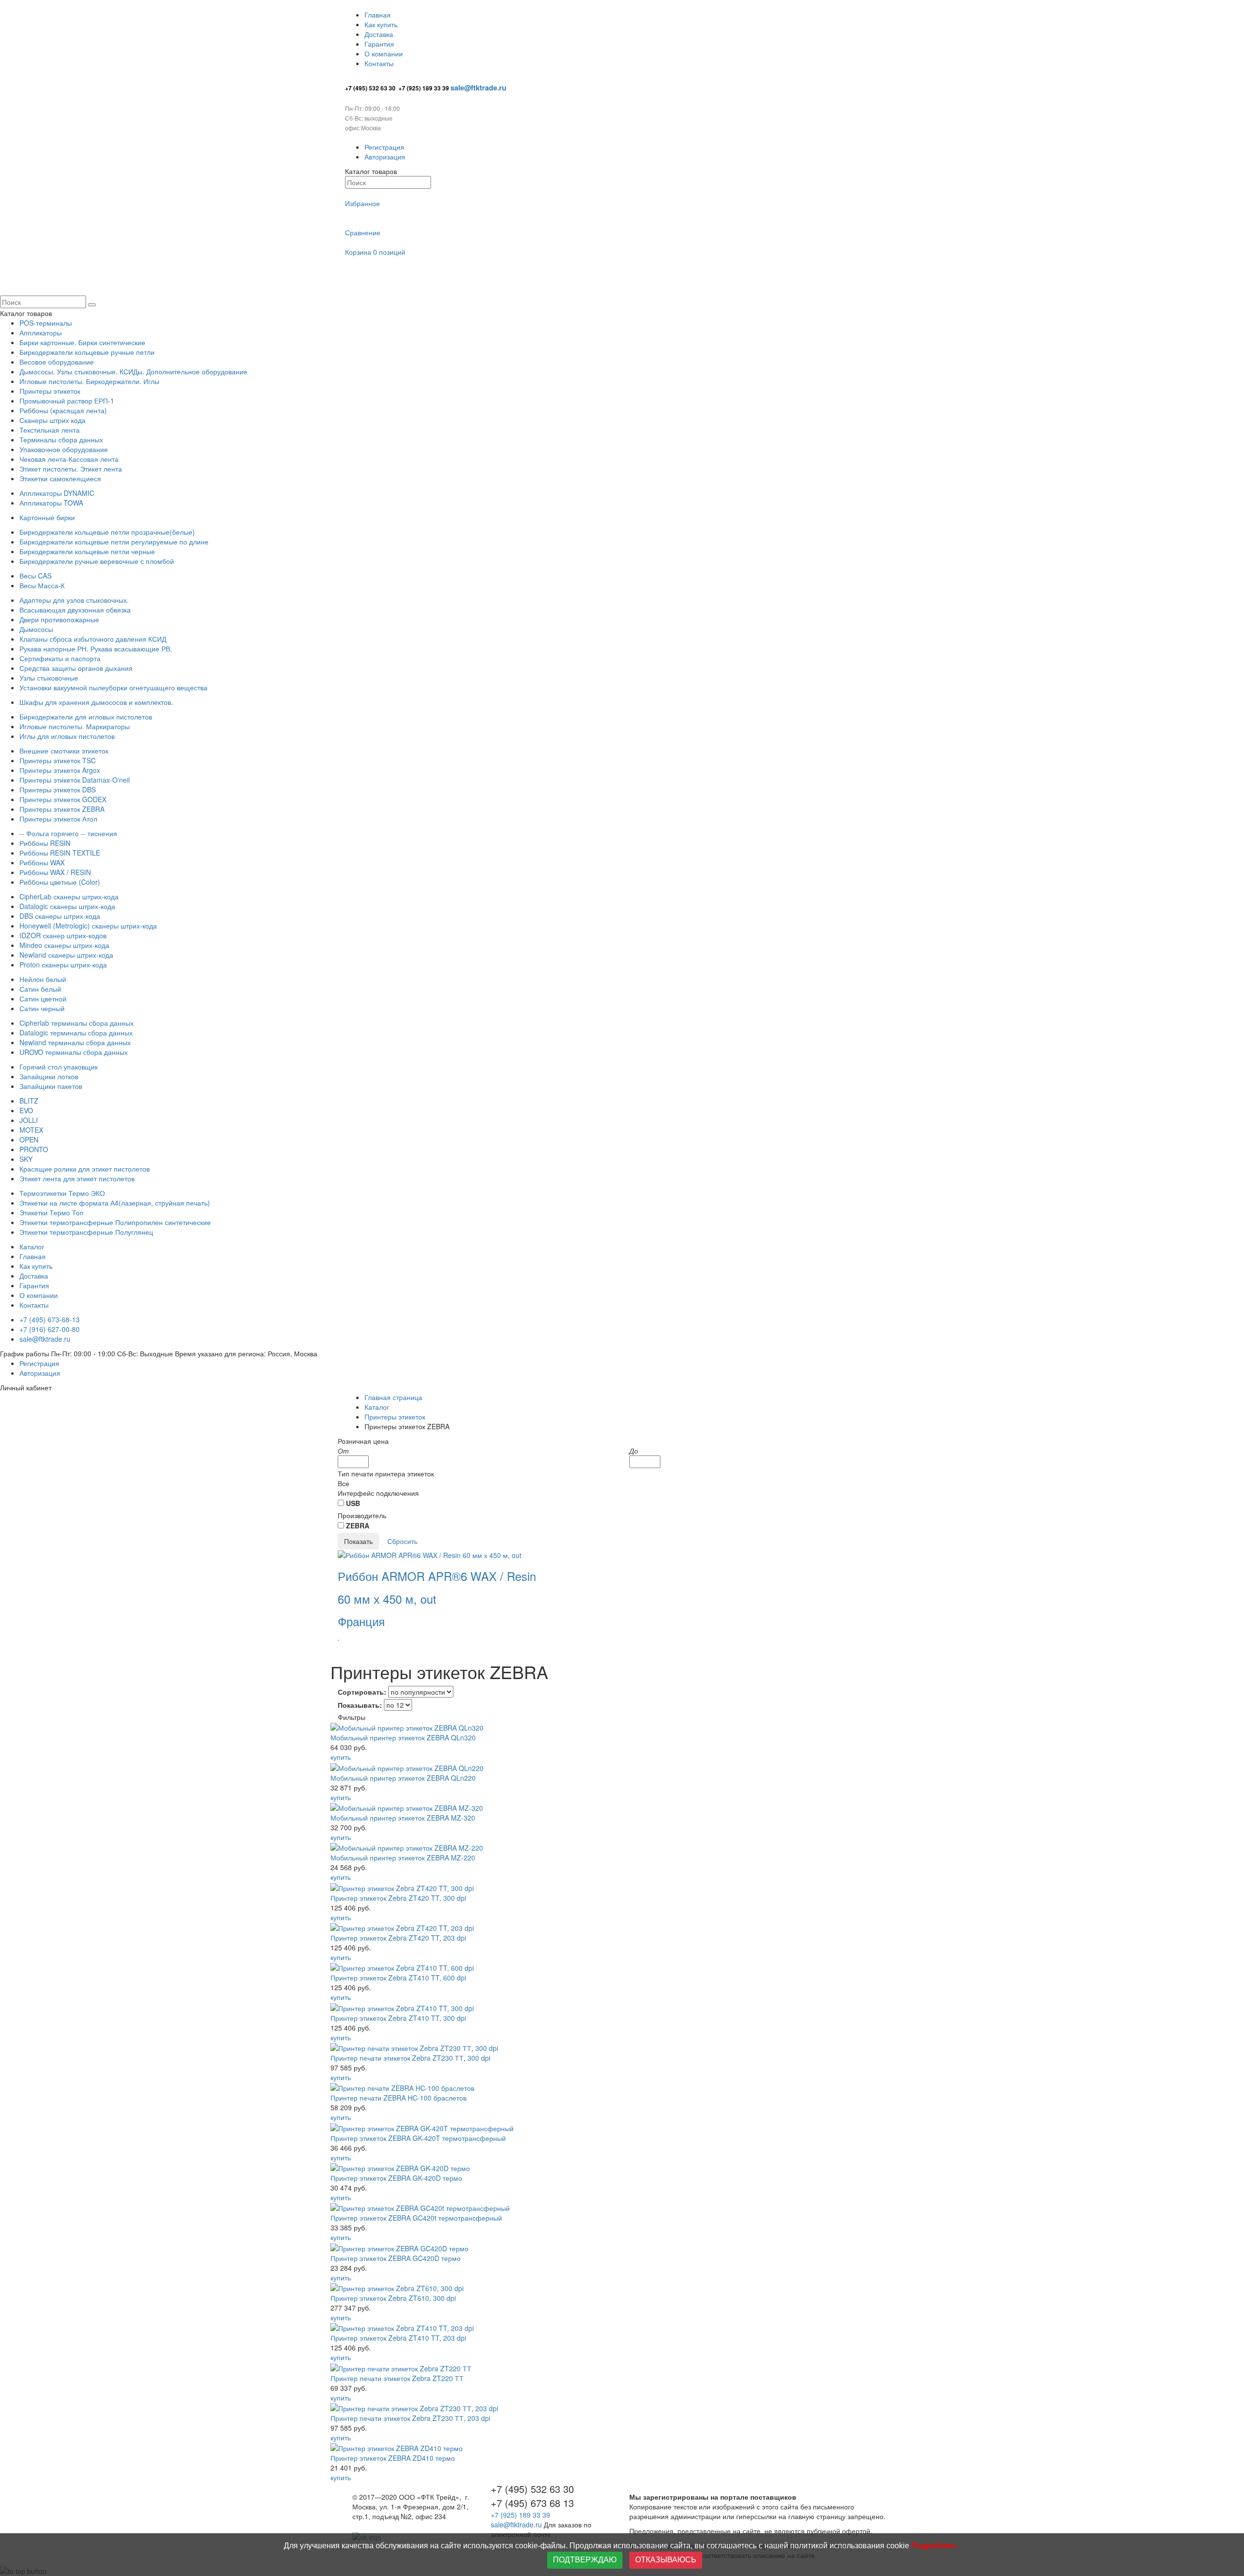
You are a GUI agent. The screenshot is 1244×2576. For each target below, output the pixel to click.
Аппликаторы (41, 333)
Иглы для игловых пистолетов (67, 736)
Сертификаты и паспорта (60, 658)
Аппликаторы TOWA (51, 503)
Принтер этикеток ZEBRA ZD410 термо (393, 2458)
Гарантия (379, 44)
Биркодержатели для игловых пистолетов (86, 717)
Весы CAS (35, 576)
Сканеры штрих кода (52, 420)
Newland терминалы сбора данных (75, 1042)
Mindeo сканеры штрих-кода (64, 945)
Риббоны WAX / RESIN (55, 872)
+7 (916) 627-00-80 (50, 1329)
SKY (26, 1159)
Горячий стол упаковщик (59, 1067)
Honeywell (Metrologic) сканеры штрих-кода (88, 926)
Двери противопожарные (59, 619)
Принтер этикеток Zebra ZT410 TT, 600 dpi (398, 1978)
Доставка (379, 34)
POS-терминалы (46, 323)
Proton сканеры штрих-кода (63, 964)
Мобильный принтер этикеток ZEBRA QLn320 (403, 1737)
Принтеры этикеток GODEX (63, 799)
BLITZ (29, 1101)
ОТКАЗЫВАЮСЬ (666, 2560)
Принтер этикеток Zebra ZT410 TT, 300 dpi (398, 2018)
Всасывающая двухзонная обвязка (75, 610)
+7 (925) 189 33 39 (521, 2515)
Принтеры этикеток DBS (58, 789)
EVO (26, 1110)
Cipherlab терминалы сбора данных (77, 1023)
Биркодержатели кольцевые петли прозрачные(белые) (107, 532)
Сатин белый (40, 989)
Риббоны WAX (42, 862)
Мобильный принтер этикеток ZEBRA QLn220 (403, 1778)
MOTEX (31, 1130)
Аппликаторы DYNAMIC (57, 493)
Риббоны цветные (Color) (60, 882)
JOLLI (29, 1120)
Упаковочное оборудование (64, 449)
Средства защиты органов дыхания (76, 668)
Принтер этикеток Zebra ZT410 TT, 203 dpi (398, 2338)
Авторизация (385, 157)
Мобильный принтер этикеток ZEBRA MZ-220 (403, 1858)
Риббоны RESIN (45, 843)
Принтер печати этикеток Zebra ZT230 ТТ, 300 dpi (410, 2058)
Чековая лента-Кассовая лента (69, 459)
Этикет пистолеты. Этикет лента (71, 469)
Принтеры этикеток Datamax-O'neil (75, 780)
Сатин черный (42, 1008)
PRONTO (34, 1149)
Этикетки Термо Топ (52, 1212)
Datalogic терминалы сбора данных (76, 1033)
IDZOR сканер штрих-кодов (63, 935)
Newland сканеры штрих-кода (66, 955)
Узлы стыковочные (49, 678)
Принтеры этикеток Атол (58, 819)
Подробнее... (936, 2546)
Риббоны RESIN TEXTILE (60, 853)
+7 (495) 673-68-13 (50, 1319)
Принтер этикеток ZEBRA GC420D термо (396, 2258)
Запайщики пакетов (51, 1086)
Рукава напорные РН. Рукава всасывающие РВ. (96, 648)
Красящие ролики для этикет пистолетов (85, 1169)
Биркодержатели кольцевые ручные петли (87, 352)
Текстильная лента (50, 430)
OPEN (29, 1139)
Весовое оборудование (57, 362)
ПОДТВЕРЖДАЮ (585, 2560)
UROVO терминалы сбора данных (74, 1052)
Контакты (379, 63)
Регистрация (384, 147)
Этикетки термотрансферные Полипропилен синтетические (115, 1222)
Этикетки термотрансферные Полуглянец (86, 1232)
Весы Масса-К (42, 585)
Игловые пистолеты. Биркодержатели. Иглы (89, 381)
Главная (378, 15)
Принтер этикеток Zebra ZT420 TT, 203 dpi (398, 1938)
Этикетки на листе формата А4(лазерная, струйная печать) (115, 1203)
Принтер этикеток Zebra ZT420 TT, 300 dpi (398, 1898)
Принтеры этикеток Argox (60, 770)
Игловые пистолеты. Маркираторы (75, 726)
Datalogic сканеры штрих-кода (67, 906)
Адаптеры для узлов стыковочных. (74, 600)
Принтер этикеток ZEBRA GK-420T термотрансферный (418, 2138)
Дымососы (36, 629)
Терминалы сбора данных (61, 439)
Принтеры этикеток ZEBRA (62, 809)
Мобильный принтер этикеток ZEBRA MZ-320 (403, 1818)
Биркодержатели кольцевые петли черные (87, 551)
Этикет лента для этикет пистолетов (77, 1178)
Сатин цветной (43, 999)
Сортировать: (362, 1692)
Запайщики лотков (49, 1076)
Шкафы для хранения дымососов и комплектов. (96, 702)
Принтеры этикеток (50, 391)
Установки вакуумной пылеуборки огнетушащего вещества (113, 687)
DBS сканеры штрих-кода (60, 916)
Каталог (32, 1246)
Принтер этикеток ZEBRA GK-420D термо (396, 2178)
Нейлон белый (43, 979)
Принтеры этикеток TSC (58, 760)
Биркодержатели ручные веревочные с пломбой (97, 561)
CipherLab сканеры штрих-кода (69, 896)
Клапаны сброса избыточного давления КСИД (93, 639)
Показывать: (360, 1705)
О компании (384, 53)
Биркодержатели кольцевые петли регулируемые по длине (114, 542)
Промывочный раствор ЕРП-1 (67, 401)
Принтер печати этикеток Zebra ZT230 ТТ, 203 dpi (410, 2418)
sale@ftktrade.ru (45, 1339)
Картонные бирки (47, 517)
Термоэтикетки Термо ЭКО (62, 1193)
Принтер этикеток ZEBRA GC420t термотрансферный (416, 2218)
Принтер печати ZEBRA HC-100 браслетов (398, 2098)
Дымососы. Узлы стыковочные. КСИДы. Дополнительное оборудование (133, 371)
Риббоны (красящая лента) (63, 410)
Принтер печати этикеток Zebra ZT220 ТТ (397, 2378)
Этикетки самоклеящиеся (60, 478)
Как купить (381, 24)
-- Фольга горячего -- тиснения (68, 833)
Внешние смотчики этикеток (64, 751)
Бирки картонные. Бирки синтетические (82, 342)
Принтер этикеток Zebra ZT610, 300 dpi (393, 2298)
